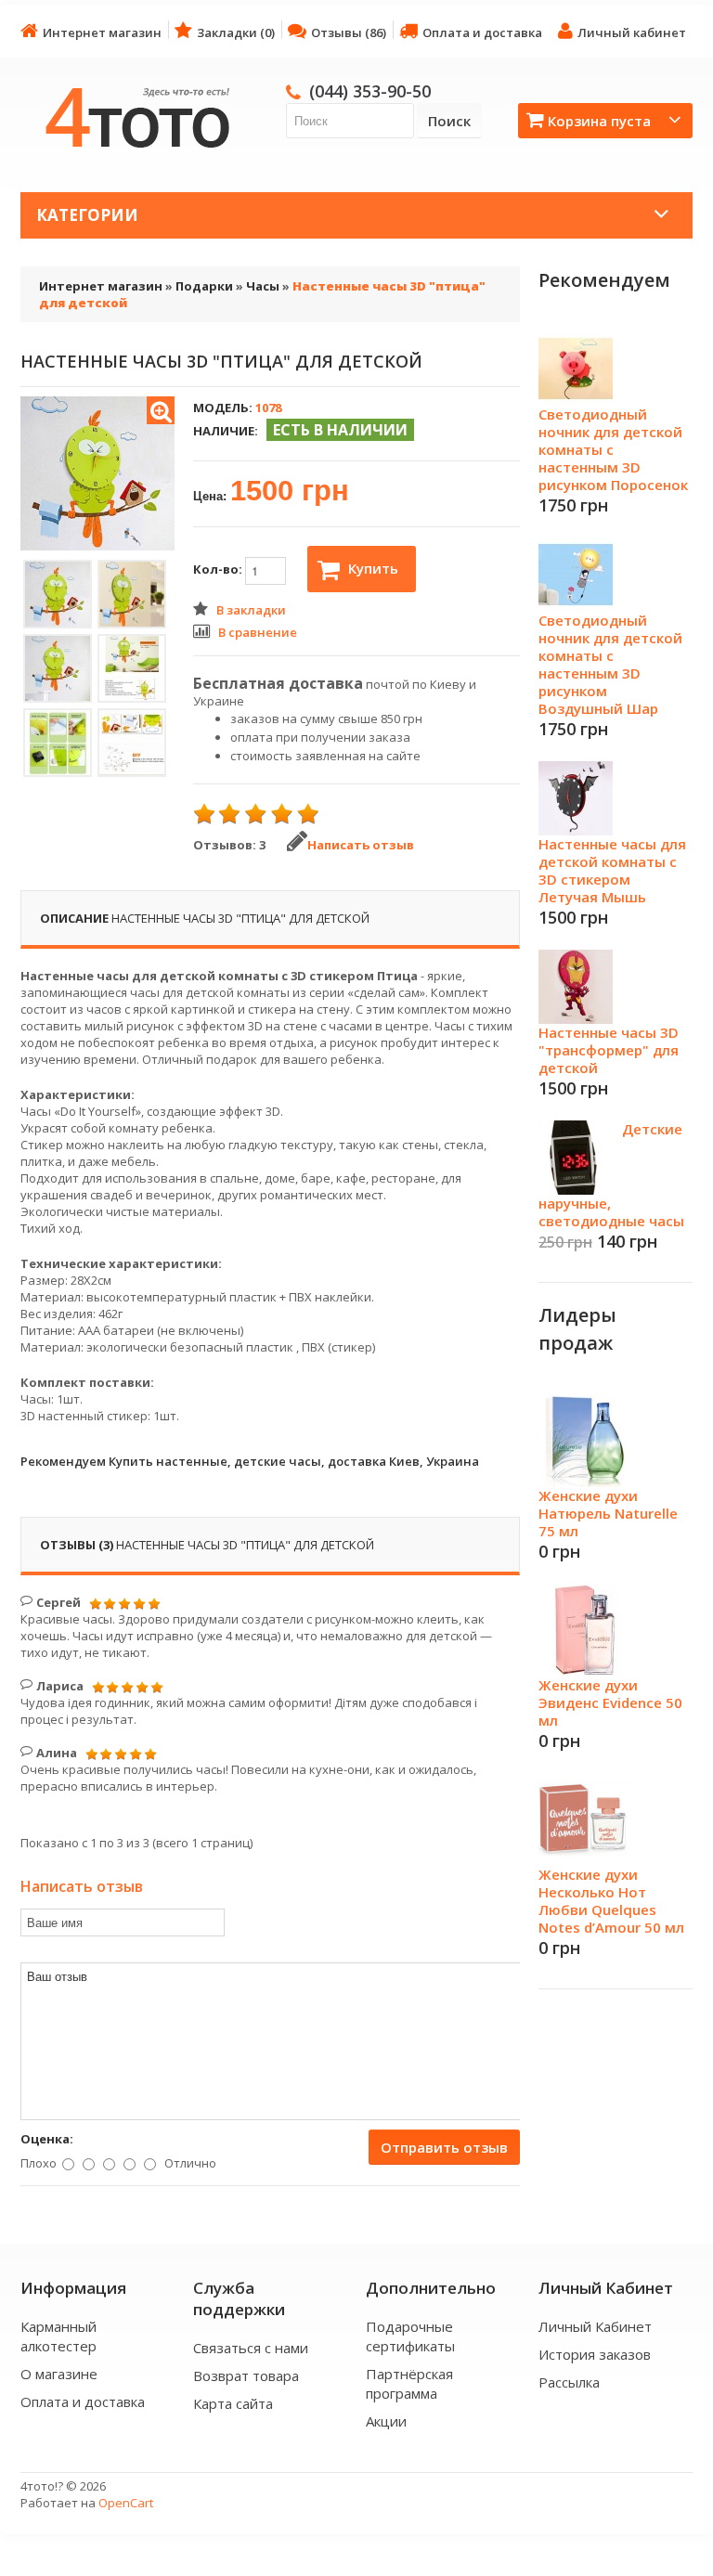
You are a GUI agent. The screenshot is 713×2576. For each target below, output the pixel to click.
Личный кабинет (632, 32)
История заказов (595, 2354)
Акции (386, 2421)
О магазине (59, 2374)
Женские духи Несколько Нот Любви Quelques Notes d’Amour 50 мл (611, 1901)
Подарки (204, 286)
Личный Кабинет (595, 2326)
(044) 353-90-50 (370, 91)
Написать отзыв (361, 845)
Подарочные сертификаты (410, 2336)
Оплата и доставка (482, 32)
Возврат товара (246, 2375)
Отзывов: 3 (229, 845)
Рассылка (569, 2382)
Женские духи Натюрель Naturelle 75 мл (608, 1513)
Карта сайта (233, 2403)
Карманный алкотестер (58, 2336)
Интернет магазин (102, 32)
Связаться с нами (251, 2348)
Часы (263, 286)
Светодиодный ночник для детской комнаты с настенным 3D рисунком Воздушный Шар (610, 664)
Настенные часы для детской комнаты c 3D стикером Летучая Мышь (612, 870)
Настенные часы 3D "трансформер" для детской (609, 1050)
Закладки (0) (236, 32)
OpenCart (126, 2503)
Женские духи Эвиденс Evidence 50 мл (610, 1702)
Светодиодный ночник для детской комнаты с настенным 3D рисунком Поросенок (613, 449)
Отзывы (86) (349, 32)
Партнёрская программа (409, 2383)
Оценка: (47, 2139)
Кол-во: (219, 569)
